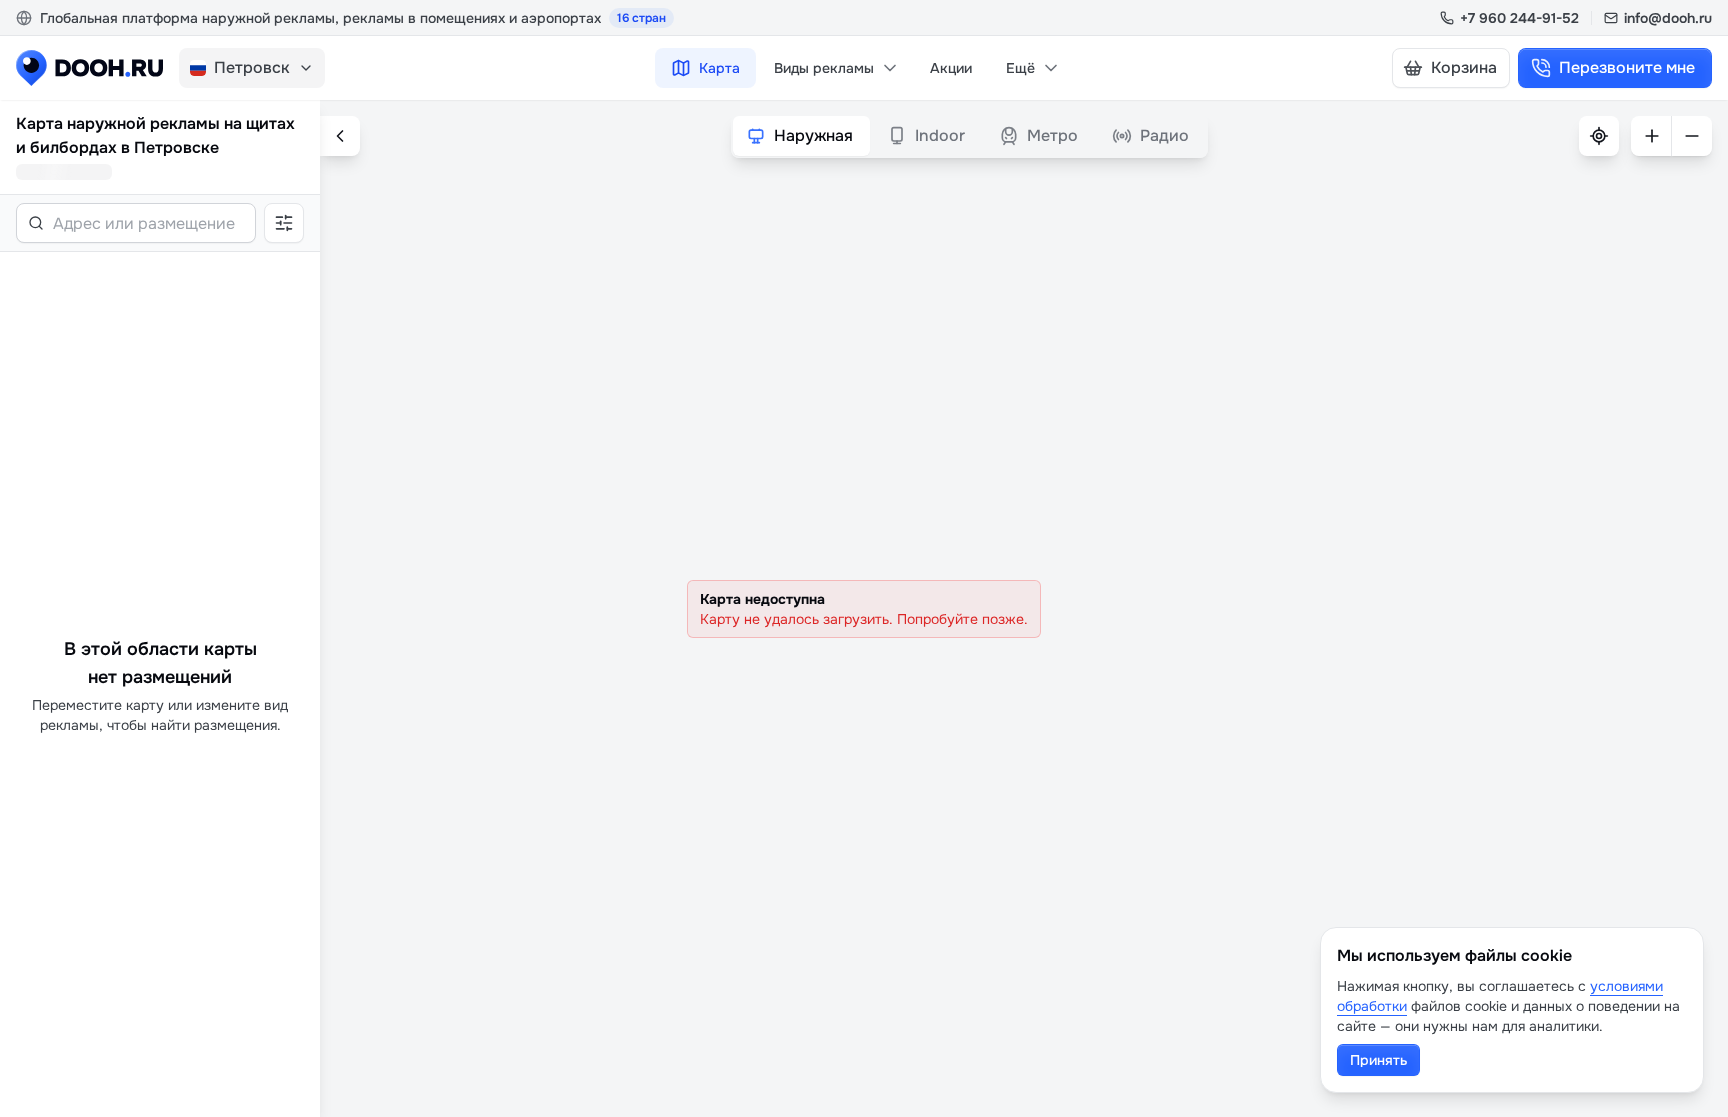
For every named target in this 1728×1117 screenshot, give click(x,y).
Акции (951, 68)
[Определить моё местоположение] (1599, 136)
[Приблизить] (1651, 136)
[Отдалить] (1692, 136)
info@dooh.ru (1668, 18)
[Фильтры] (284, 223)
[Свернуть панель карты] (340, 136)
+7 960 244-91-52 (1519, 18)
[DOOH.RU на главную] (89, 68)
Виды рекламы (824, 68)
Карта (719, 68)
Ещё (1020, 68)
